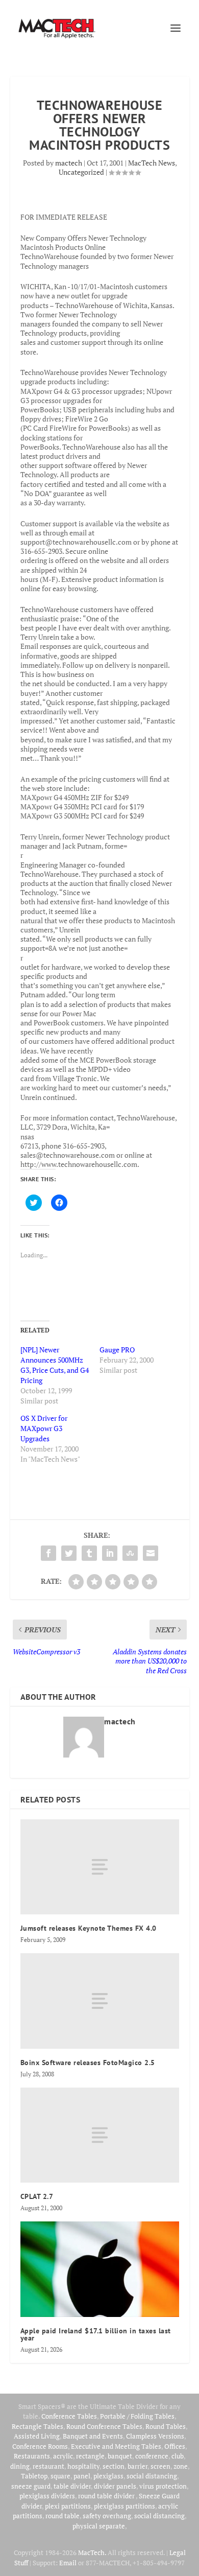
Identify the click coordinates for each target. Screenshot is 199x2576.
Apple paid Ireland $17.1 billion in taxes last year (96, 2334)
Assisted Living (37, 2436)
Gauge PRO (117, 1350)
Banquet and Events (93, 2436)
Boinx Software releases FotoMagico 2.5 (88, 2063)
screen (160, 2466)
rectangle (90, 2456)
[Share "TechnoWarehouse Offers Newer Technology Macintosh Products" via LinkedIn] (110, 1553)
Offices (175, 2446)
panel (82, 2476)
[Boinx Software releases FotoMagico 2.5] (100, 2001)
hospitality (83, 2466)
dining (20, 2466)
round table (63, 2516)
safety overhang (107, 2516)
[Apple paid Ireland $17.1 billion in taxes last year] (100, 2269)
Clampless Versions (155, 2436)
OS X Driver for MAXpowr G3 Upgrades (44, 1428)
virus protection (163, 2486)
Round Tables (166, 2426)
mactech (69, 163)
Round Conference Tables (104, 2426)
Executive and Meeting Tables (116, 2446)
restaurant (48, 2466)
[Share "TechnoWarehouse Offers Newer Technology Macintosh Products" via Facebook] (48, 1553)
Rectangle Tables (38, 2426)
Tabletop (34, 2476)
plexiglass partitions (125, 2506)
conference (152, 2456)
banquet (120, 2456)
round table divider (107, 2496)
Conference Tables (69, 2416)
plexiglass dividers (47, 2496)
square (60, 2476)
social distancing (152, 2476)
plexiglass (108, 2476)
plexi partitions (68, 2506)
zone (181, 2466)
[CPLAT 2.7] (100, 2135)
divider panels (115, 2486)
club (178, 2456)
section (114, 2466)
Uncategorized (81, 172)
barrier (138, 2466)
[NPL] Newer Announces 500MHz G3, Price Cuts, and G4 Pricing (55, 1365)
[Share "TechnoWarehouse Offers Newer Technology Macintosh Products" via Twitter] (69, 1553)
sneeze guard (31, 2486)
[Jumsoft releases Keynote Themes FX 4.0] (100, 1867)
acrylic (63, 2456)
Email (68, 2563)
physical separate (99, 2526)
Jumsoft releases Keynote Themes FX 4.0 (89, 1928)
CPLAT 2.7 (37, 2196)
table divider (72, 2486)
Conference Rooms (40, 2446)
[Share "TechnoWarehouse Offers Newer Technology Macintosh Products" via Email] (151, 1553)
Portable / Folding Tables (137, 2416)
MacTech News (152, 163)
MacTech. (92, 2552)
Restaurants (32, 2456)
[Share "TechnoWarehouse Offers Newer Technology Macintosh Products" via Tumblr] (89, 1553)
